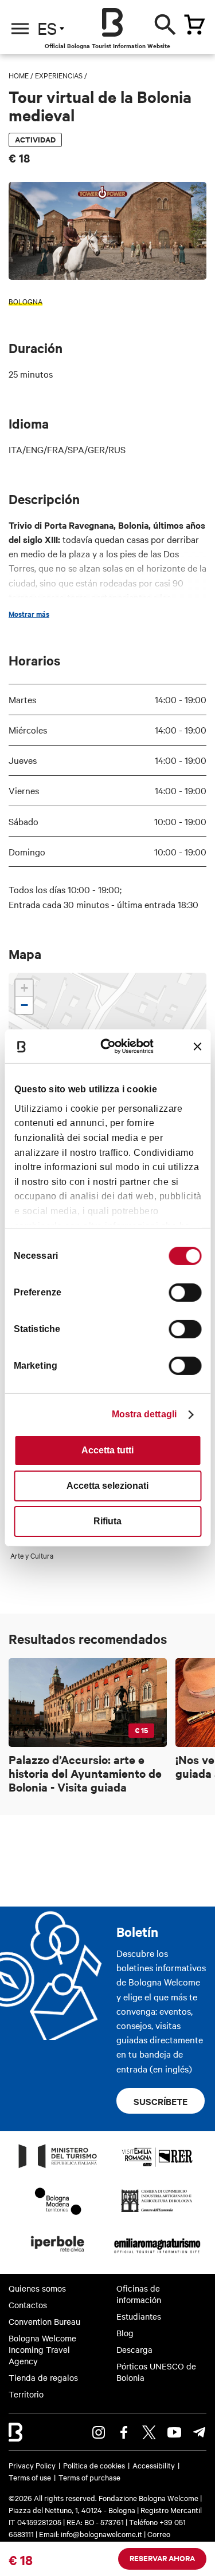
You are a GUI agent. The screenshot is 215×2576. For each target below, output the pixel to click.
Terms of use (30, 2477)
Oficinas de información (139, 2294)
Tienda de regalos (43, 2377)
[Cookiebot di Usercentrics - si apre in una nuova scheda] (112, 1046)
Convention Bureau (44, 2321)
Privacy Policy (32, 2465)
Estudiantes (139, 2316)
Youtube (174, 2432)
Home (19, 75)
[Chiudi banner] (197, 1047)
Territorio (26, 2394)
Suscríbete (161, 2101)
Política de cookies (94, 2465)
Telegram (200, 2432)
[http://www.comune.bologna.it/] (58, 2255)
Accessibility (154, 2465)
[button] (24, 988)
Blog (125, 2333)
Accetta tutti (107, 1450)
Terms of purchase (89, 2477)
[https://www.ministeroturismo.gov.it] (58, 2167)
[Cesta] (194, 25)
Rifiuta (107, 1521)
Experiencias (59, 75)
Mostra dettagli (144, 1414)
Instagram (99, 2432)
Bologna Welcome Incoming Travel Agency (42, 2350)
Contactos (28, 2305)
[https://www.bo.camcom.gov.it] (157, 2212)
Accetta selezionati (107, 1486)
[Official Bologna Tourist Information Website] (112, 22)
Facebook (124, 2432)
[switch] (185, 1293)
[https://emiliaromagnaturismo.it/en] (157, 2255)
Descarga (134, 2349)
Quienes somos (37, 2288)
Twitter (149, 2432)
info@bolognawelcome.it (101, 2534)
